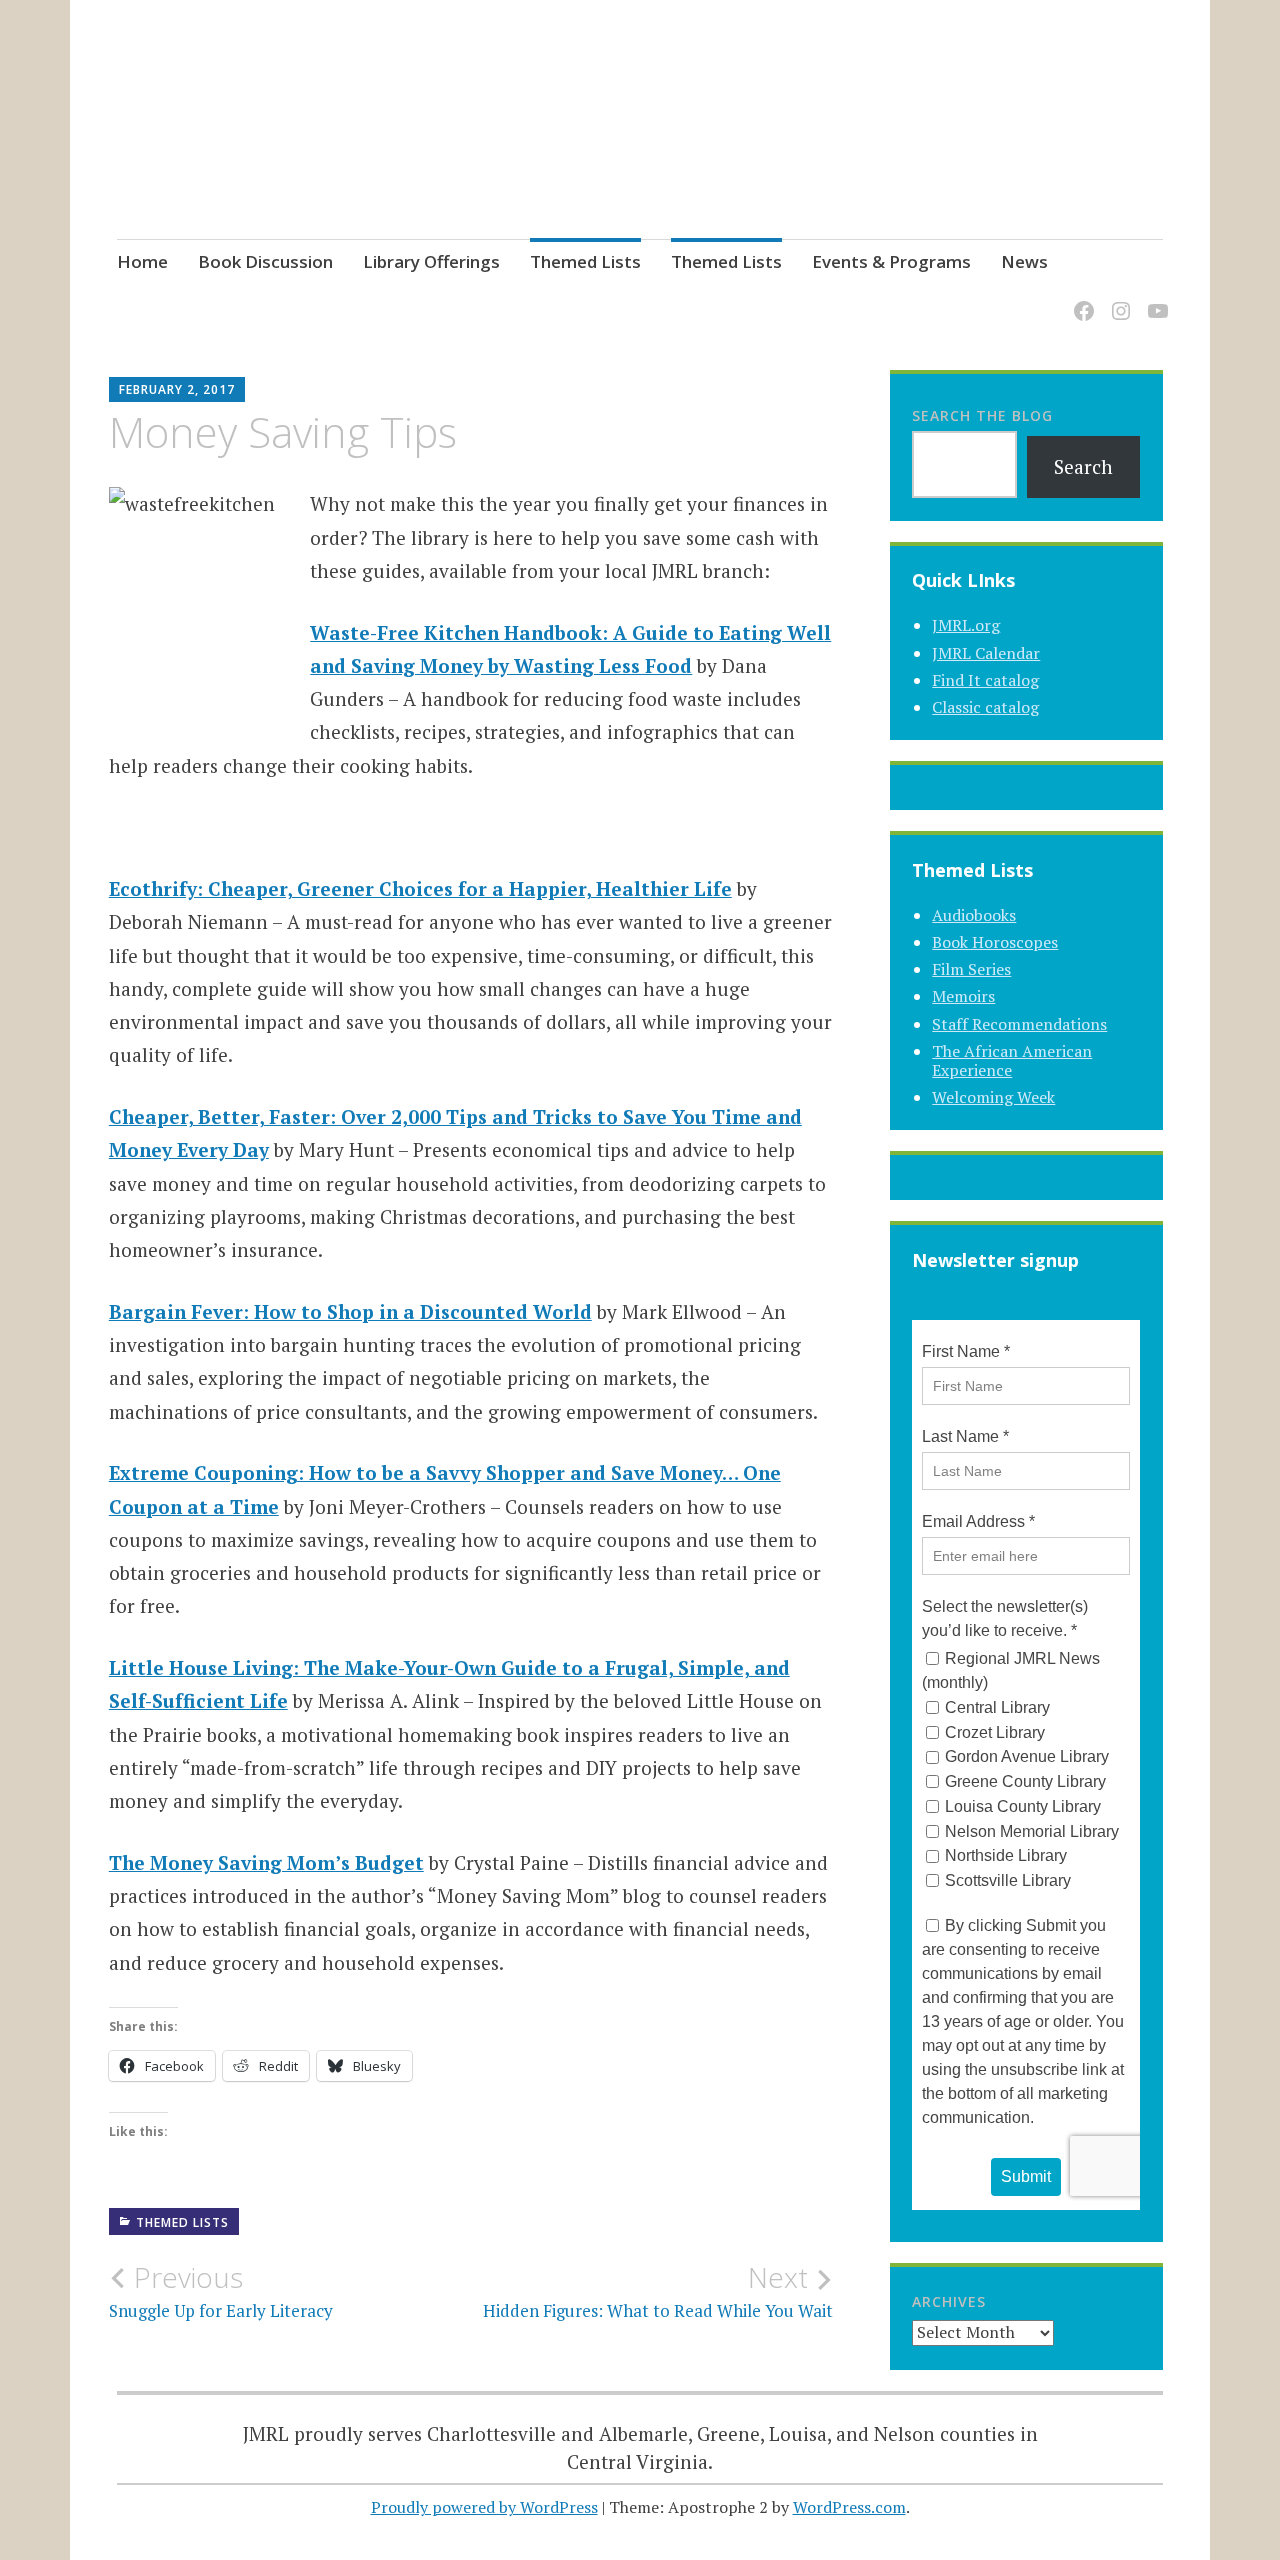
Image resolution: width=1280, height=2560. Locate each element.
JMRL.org (966, 625)
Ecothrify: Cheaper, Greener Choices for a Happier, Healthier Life (420, 888)
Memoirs (963, 996)
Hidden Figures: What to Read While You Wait (658, 2291)
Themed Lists (585, 261)
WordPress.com (849, 2507)
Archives (949, 2301)
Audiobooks (974, 915)
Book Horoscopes (995, 942)
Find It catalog (985, 680)
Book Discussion (265, 261)
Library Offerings (431, 261)
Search (1083, 466)
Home (142, 261)
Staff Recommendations (1019, 1024)
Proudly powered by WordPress (484, 2507)
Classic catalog (985, 707)
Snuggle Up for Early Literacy (221, 2291)
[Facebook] (1080, 299)
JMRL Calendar (986, 653)
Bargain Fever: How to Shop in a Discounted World (350, 1311)
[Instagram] (1117, 299)
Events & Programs (891, 261)
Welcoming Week (993, 1097)
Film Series (971, 969)
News (1024, 261)
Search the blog (982, 415)
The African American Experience (1012, 1060)
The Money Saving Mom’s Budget (266, 1862)
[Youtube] (1154, 299)
